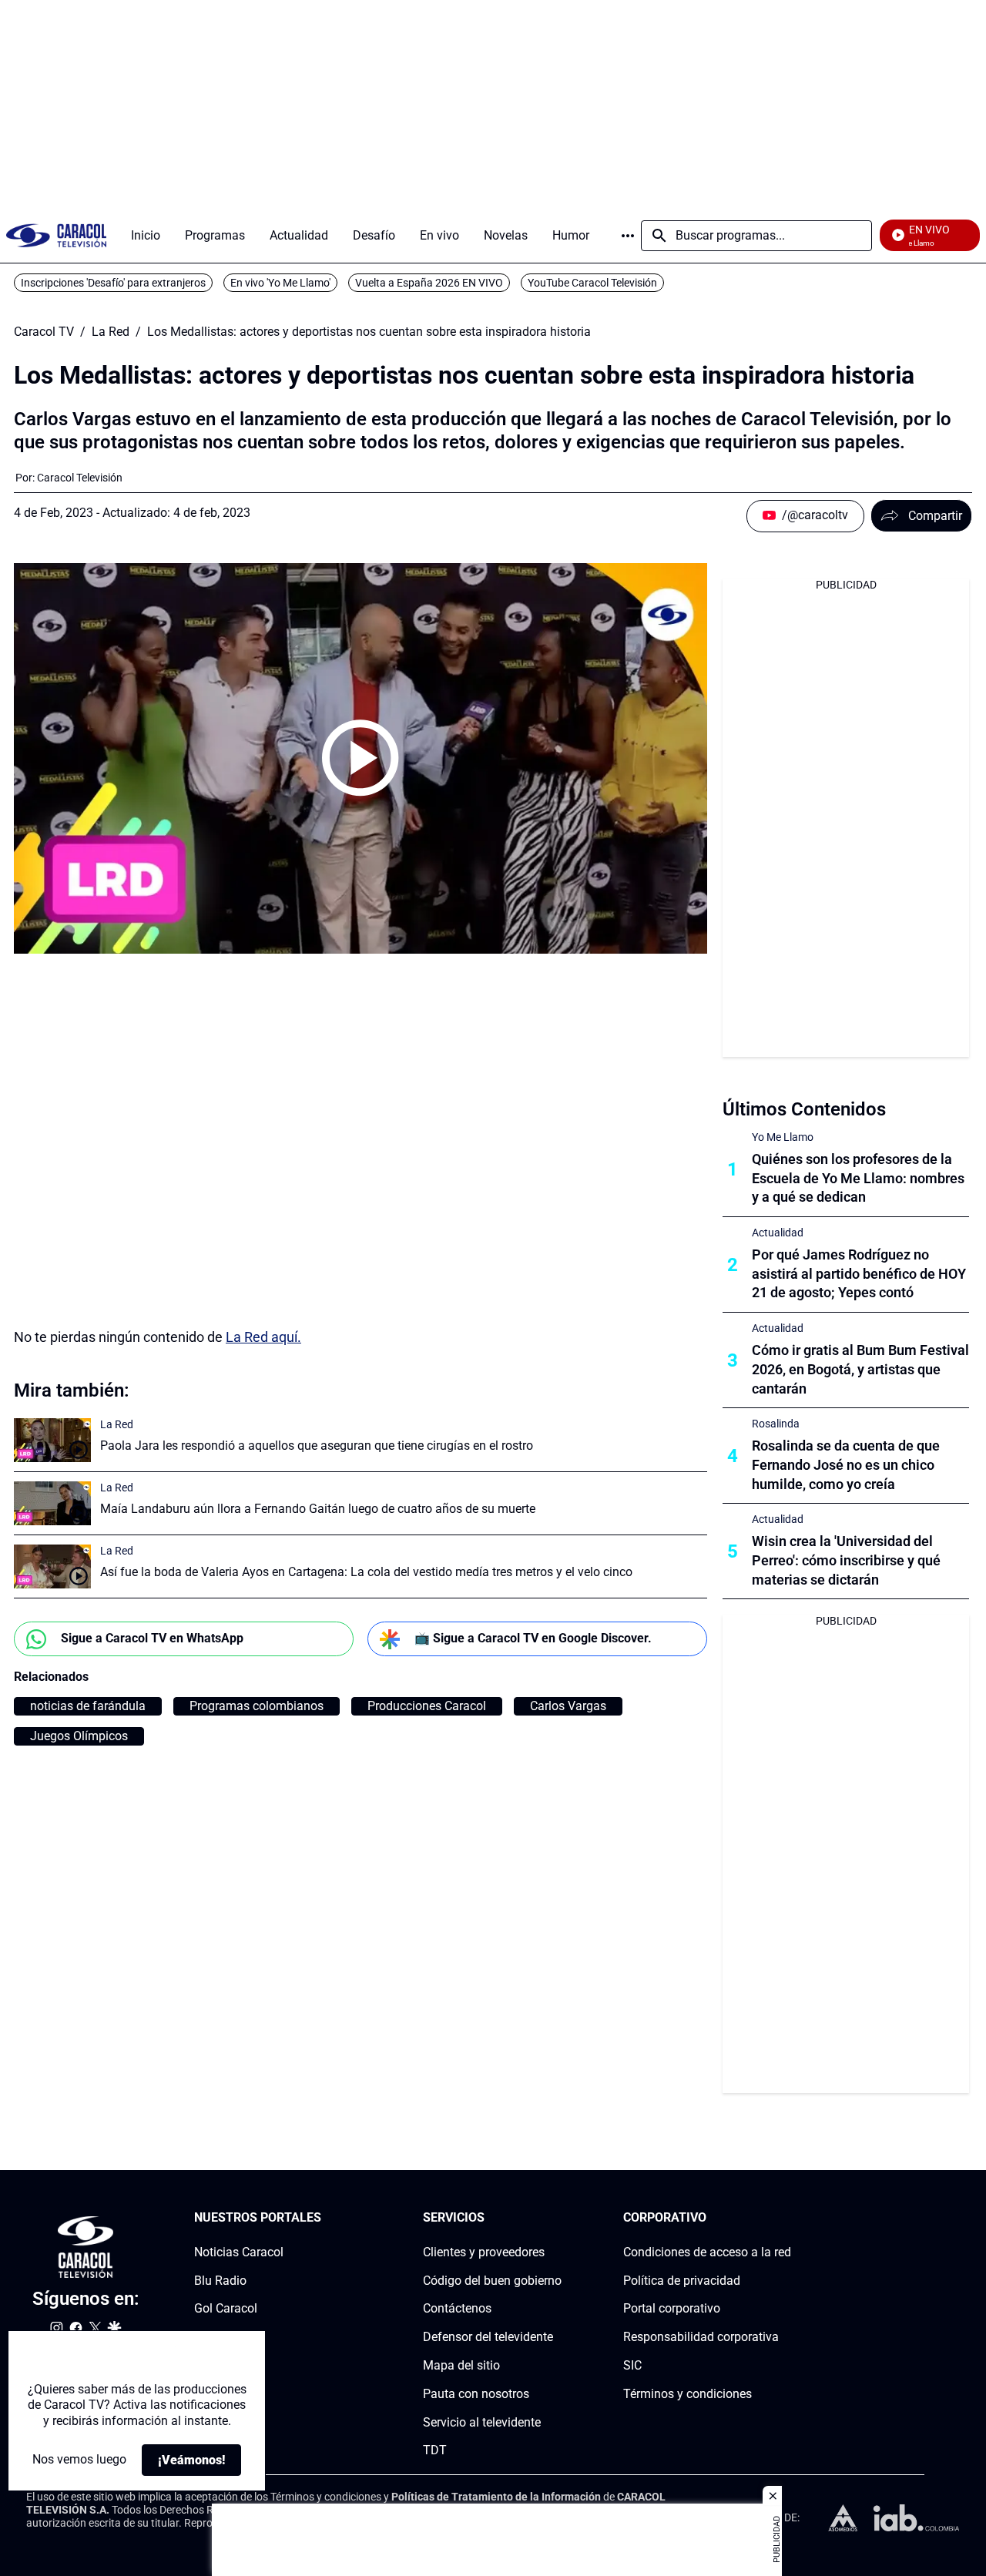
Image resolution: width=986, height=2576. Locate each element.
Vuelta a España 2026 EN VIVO (429, 283)
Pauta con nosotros (476, 2394)
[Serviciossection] (557, 2218)
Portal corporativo (672, 2309)
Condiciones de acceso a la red (707, 2252)
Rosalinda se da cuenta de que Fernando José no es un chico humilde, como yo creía (846, 1465)
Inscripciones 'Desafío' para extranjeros (113, 283)
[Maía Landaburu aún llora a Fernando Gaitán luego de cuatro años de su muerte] (52, 1503)
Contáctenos (457, 2309)
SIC (632, 2365)
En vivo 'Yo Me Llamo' (280, 283)
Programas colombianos (257, 1706)
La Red (111, 332)
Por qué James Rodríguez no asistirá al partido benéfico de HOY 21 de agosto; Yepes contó (859, 1274)
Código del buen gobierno (492, 2281)
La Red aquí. (263, 1337)
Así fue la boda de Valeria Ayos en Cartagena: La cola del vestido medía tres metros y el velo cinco (366, 1572)
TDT (435, 2451)
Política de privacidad (682, 2281)
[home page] (56, 235)
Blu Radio (220, 2281)
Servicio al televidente (482, 2422)
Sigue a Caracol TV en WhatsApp (152, 1638)
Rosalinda (776, 1424)
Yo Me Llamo (783, 1137)
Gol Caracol (226, 2309)
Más (628, 236)
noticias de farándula (88, 1706)
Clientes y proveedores (484, 2252)
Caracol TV (44, 332)
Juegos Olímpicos (79, 1736)
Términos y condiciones (688, 2394)
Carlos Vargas (568, 1706)
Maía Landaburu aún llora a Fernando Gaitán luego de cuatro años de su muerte (318, 1509)
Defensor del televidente (488, 2337)
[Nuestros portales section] (326, 2218)
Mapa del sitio (461, 2365)
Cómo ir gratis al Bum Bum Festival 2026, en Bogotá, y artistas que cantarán (860, 1369)
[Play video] (361, 758)
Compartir (935, 516)
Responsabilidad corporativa (701, 2337)
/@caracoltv (815, 515)
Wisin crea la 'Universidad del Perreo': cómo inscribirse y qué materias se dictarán (846, 1560)
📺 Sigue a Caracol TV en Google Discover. (533, 1638)
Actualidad (778, 1233)
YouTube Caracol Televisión (592, 283)
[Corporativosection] (786, 2218)
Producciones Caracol (427, 1706)
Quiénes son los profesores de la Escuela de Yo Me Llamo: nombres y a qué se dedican (858, 1178)
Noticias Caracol (239, 2252)
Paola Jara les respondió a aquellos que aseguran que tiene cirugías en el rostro (317, 1446)
